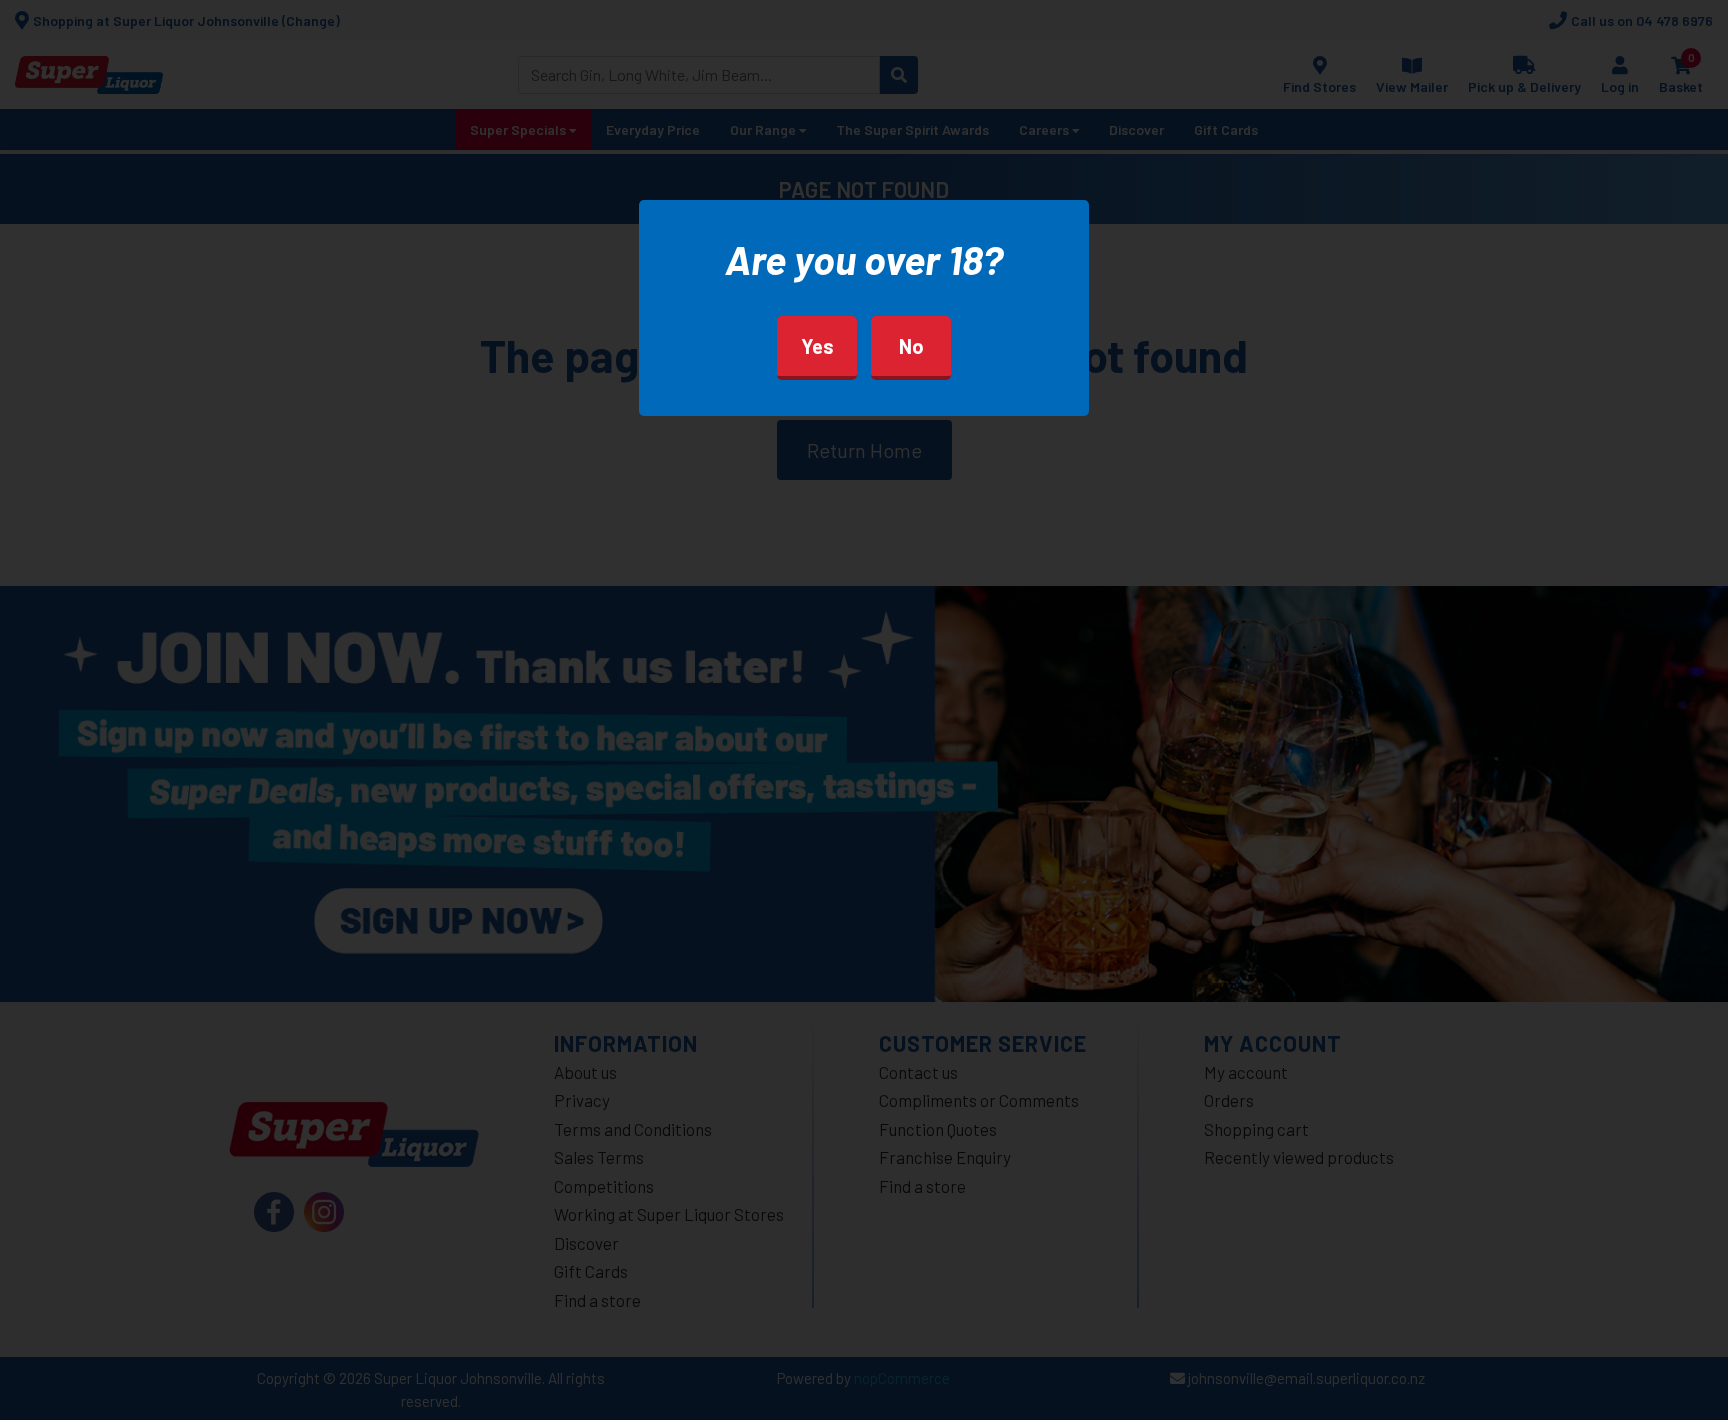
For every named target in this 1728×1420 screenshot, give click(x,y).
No (911, 346)
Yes (817, 346)
